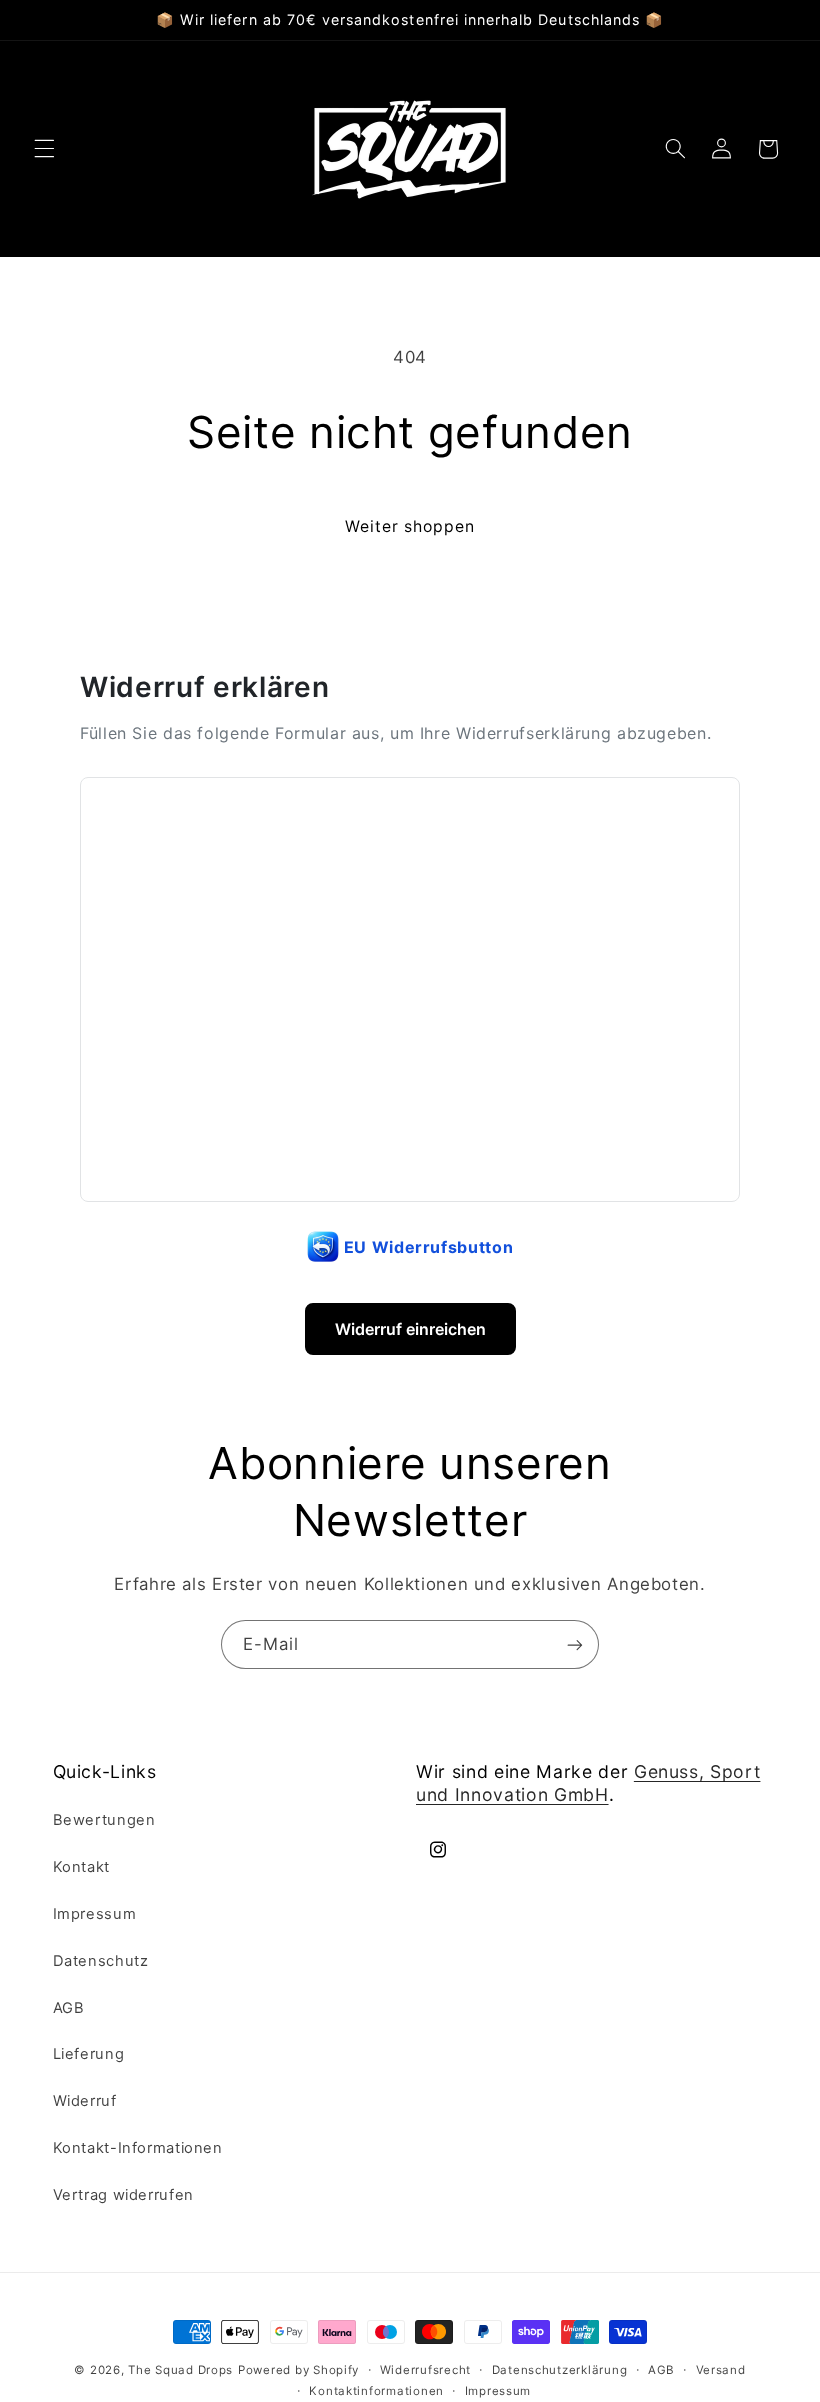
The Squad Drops (180, 2370)
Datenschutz (101, 1961)
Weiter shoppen (410, 526)
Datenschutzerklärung (560, 2370)
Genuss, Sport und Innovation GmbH (588, 1783)
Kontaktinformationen (376, 2391)
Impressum (95, 1914)
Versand (721, 2370)
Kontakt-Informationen (138, 2148)
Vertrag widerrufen (123, 2195)
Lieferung (89, 2054)
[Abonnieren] (575, 1644)
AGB (69, 2008)
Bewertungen (104, 1820)
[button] (44, 149)
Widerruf (85, 2101)
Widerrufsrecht (425, 2370)
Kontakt (81, 1867)
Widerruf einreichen (410, 1329)
